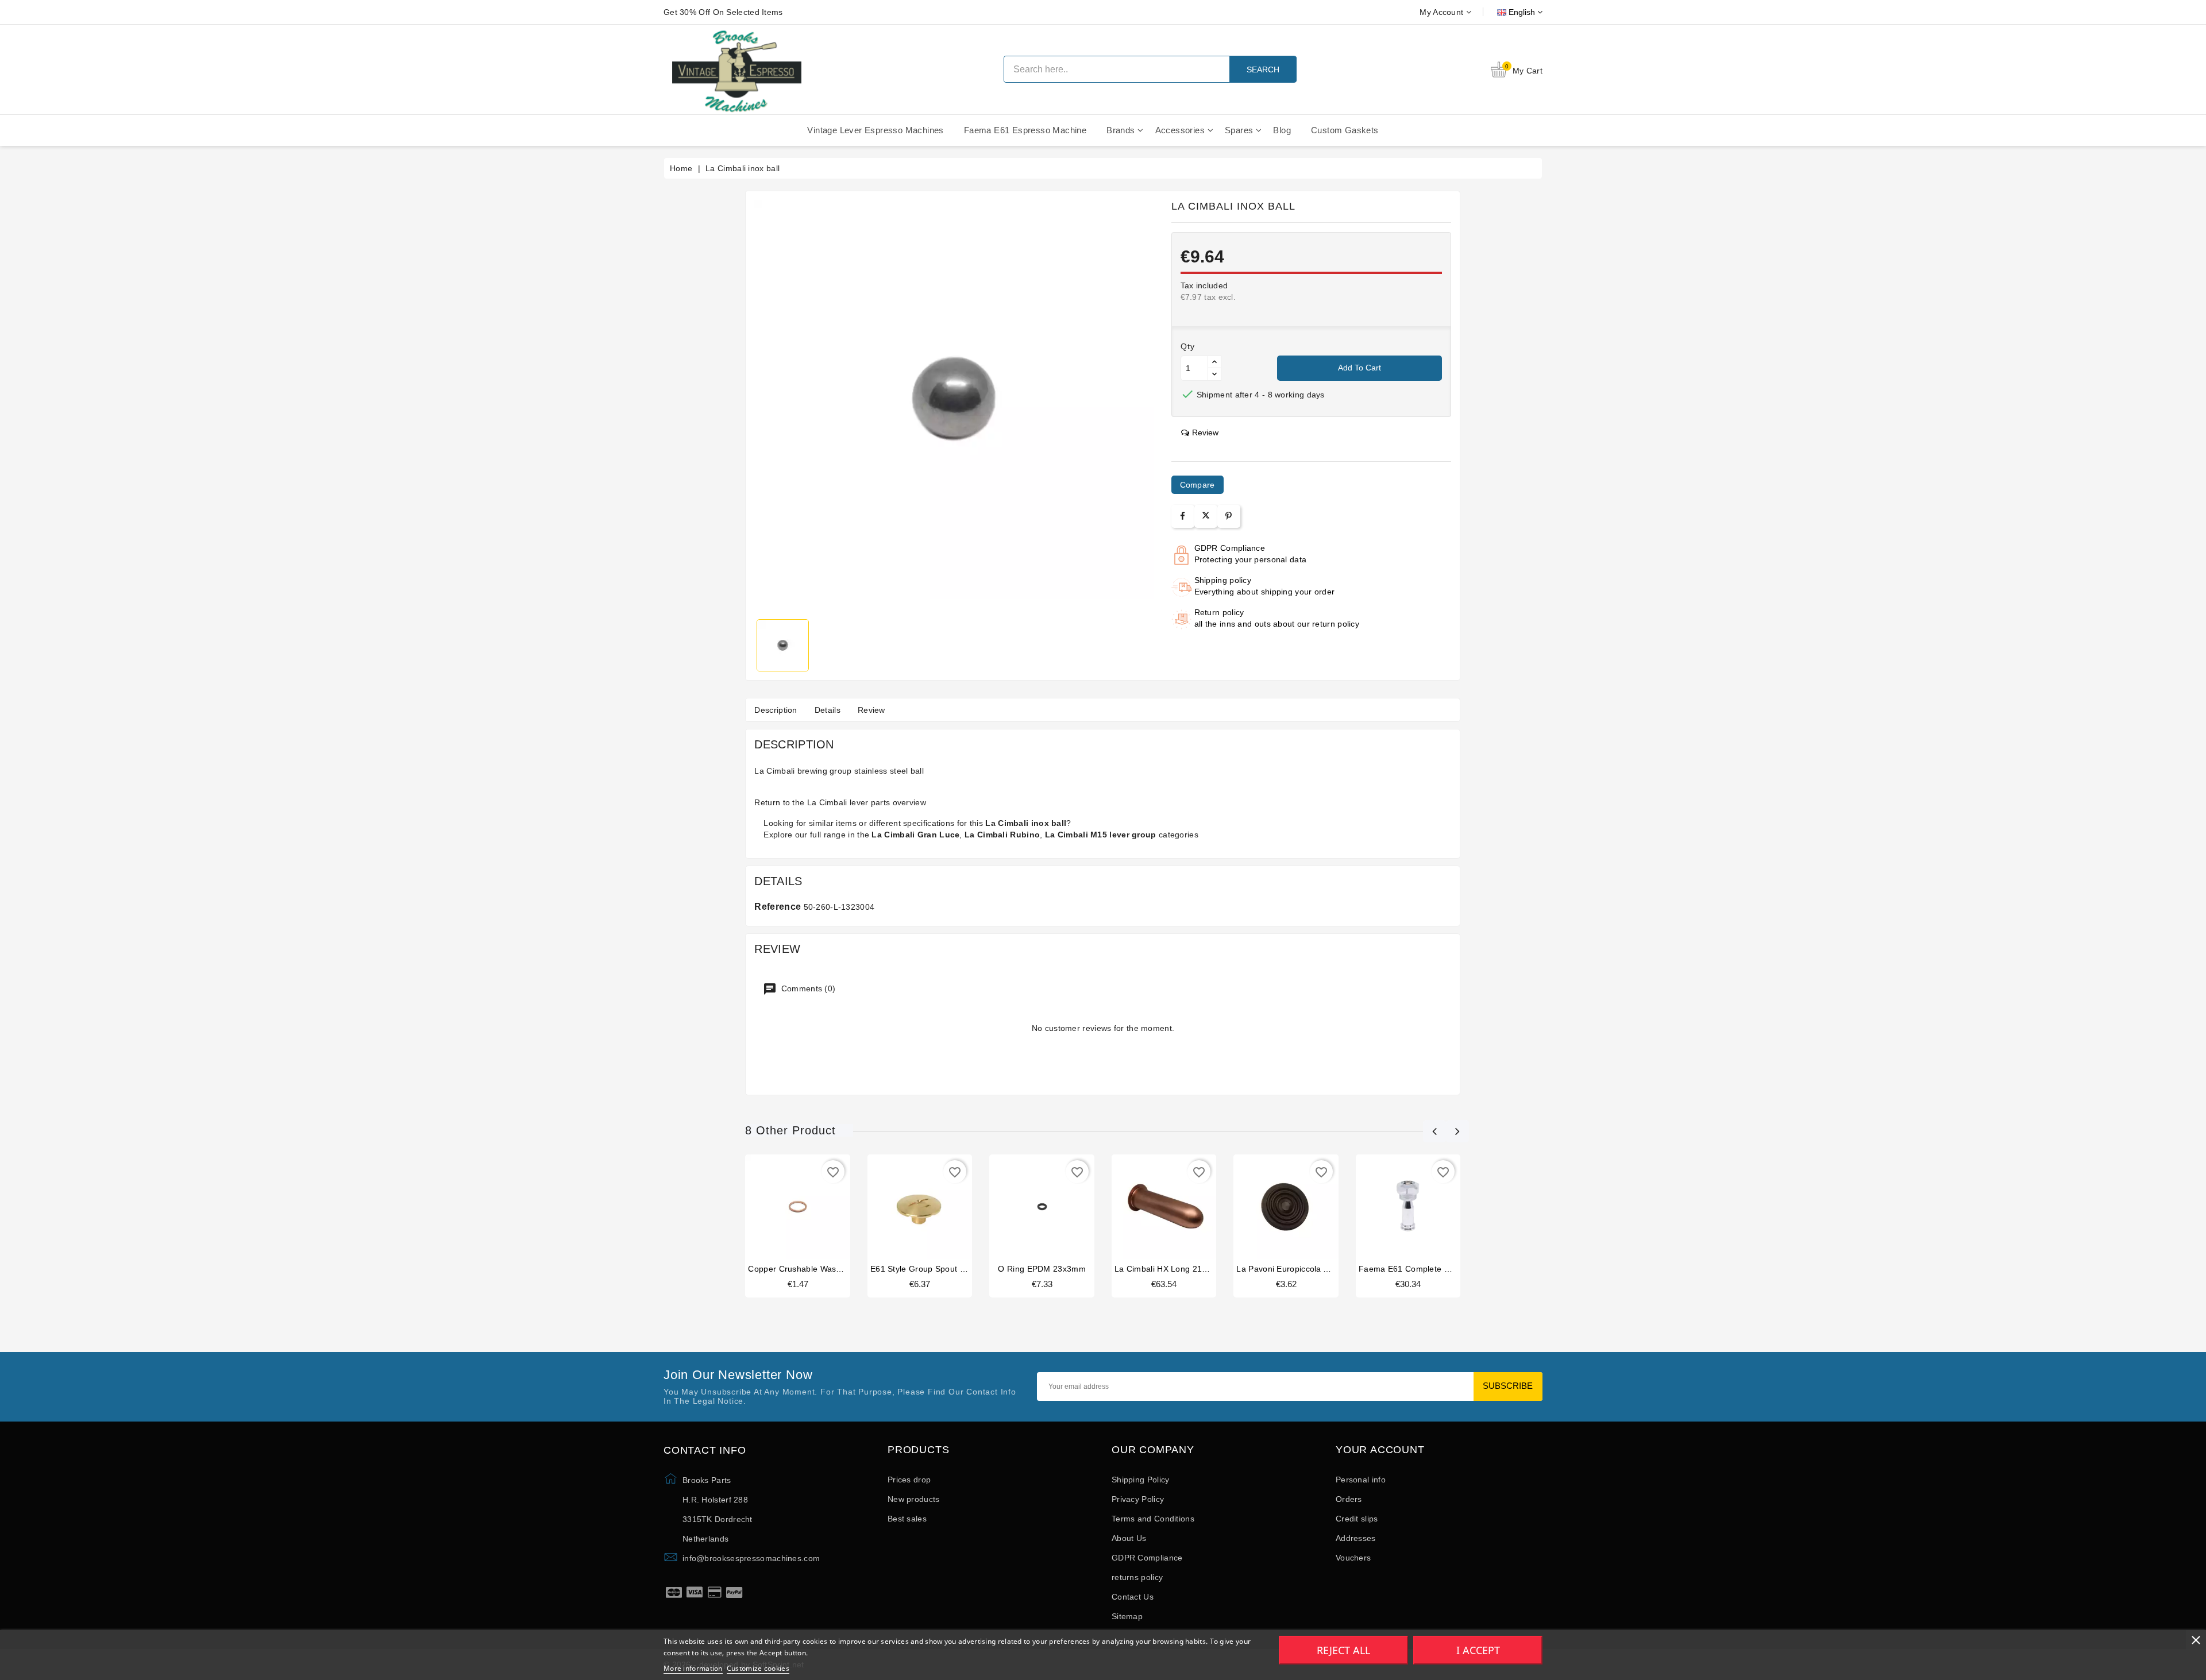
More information (693, 1668)
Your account (1380, 1450)
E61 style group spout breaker (930, 1269)
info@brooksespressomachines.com (751, 1558)
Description (776, 710)
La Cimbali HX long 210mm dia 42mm (1188, 1269)
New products (914, 1499)
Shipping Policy (1141, 1480)
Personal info (1361, 1480)
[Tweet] (1206, 516)
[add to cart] (776, 1210)
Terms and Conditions (1153, 1519)
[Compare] (797, 1210)
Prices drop (909, 1480)
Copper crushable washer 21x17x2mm (823, 1269)
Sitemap (1127, 1616)
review (1205, 432)
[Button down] (1214, 374)
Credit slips (1357, 1519)
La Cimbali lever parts (849, 802)
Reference (778, 907)
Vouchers (1353, 1558)
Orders (1349, 1499)
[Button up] (1214, 362)
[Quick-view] (820, 1210)
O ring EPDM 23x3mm (1042, 1269)
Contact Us (1133, 1597)
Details (828, 710)
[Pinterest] (1229, 516)
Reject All (1343, 1650)
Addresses (1356, 1538)
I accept (1478, 1650)
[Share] (1183, 516)
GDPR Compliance (1147, 1558)
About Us (1129, 1538)
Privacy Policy (1138, 1499)
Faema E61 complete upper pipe (1423, 1269)
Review (871, 710)
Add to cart (1360, 368)
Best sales (907, 1519)
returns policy (1137, 1577)
